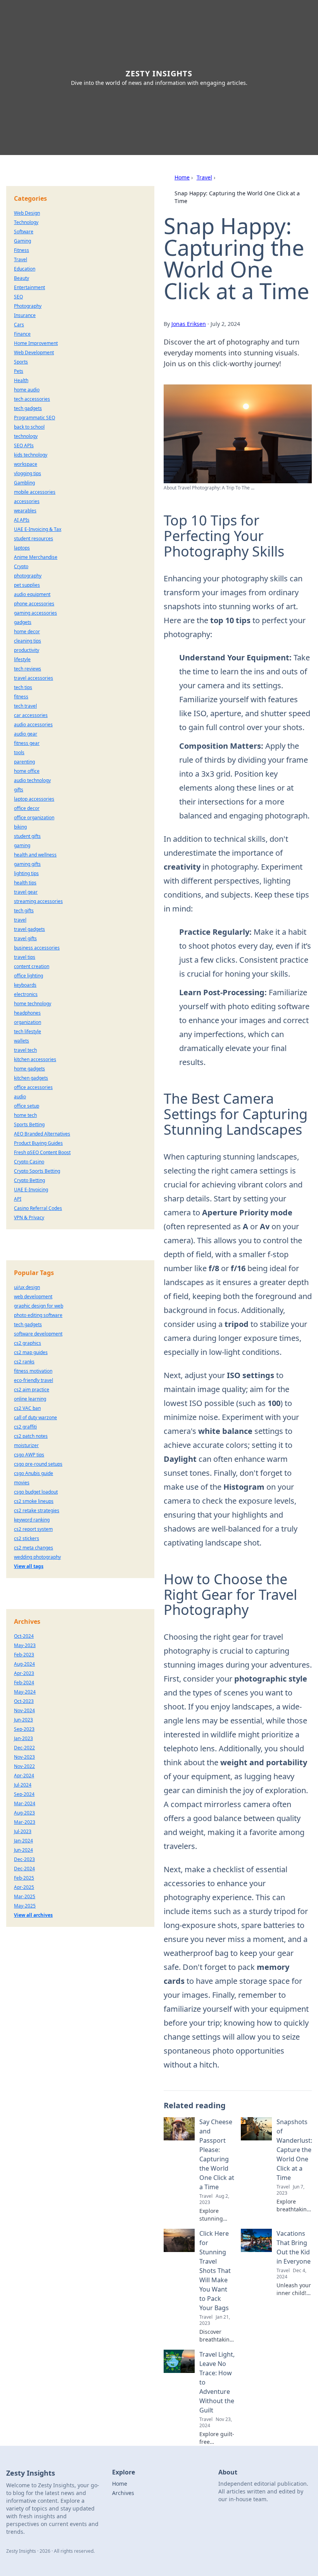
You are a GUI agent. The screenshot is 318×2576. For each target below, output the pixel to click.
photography (28, 576)
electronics (26, 994)
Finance (22, 334)
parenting (24, 762)
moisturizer (26, 1445)
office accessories (33, 1087)
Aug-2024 (24, 1664)
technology (26, 436)
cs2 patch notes (31, 1436)
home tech (25, 1115)
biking (20, 827)
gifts (19, 790)
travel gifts (25, 938)
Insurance (25, 315)
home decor (27, 632)
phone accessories (34, 604)
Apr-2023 (24, 1673)
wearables (25, 511)
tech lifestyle (28, 1031)
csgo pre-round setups (38, 1464)
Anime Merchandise (36, 557)
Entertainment (29, 287)
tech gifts (24, 911)
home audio (27, 390)
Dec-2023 (24, 1859)
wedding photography (37, 1557)
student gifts (27, 836)
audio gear (26, 734)
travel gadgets (29, 929)
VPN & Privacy (29, 1217)
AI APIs (22, 520)
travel (20, 920)
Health (21, 380)
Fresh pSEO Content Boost (42, 1152)
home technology (33, 1004)
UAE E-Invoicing (31, 1190)
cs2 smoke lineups (34, 1501)
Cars (19, 325)
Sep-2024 (24, 1794)
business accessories (37, 948)
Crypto (21, 566)
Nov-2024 (24, 1710)
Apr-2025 (24, 1887)
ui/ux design (27, 1287)
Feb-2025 (24, 1878)
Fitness (22, 250)
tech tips (23, 687)
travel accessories (34, 678)
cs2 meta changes (34, 1548)
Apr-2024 (24, 1776)
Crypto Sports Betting (37, 1171)
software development (38, 1334)
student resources (34, 538)
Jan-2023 (23, 1738)
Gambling (24, 483)
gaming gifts (27, 864)
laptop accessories (34, 799)
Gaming (22, 241)
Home (182, 177)
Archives (123, 2493)
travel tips (25, 957)
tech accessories (32, 399)
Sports (21, 362)
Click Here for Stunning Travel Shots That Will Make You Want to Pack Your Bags (215, 2271)
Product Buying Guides (38, 1143)
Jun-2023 (23, 1720)
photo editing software (38, 1315)
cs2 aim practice (32, 1390)
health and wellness (35, 855)
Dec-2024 (24, 1869)
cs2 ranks (24, 1362)
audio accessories (33, 725)
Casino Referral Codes (38, 1208)
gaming (22, 845)
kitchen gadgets (31, 1078)
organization (28, 1022)
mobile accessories (35, 492)
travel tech (25, 1050)
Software (24, 232)
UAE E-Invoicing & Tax (38, 529)
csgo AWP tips (29, 1455)
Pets (19, 371)
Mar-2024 (25, 1803)
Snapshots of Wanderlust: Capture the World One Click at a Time (294, 2150)
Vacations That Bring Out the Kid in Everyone (294, 2247)
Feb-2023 (24, 1655)
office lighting (29, 976)
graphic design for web (39, 1306)
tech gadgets (28, 408)
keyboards (25, 985)
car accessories (31, 715)
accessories (27, 501)
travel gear (26, 892)
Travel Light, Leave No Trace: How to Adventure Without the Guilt (217, 2382)
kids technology (31, 455)
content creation (32, 966)
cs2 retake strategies (37, 1510)
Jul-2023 (23, 1831)
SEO (18, 297)
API (18, 1199)
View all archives (33, 1915)
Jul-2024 (23, 1785)
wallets (22, 1041)
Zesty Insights (159, 73)
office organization (34, 818)
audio (20, 1097)
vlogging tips (28, 473)
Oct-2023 (24, 1701)
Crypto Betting (29, 1180)
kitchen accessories (35, 1059)
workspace (26, 464)
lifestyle (22, 659)
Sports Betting (29, 1124)
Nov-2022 (24, 1766)
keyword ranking (32, 1520)
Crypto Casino (29, 1162)
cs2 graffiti (25, 1427)
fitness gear (27, 743)
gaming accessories (35, 613)
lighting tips (26, 873)
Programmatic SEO (35, 418)
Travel (204, 177)
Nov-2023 (24, 1757)
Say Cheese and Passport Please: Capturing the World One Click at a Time (217, 2154)
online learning (30, 1399)
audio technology (32, 780)
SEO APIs (24, 445)
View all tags (29, 1566)
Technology (26, 222)
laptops (22, 548)
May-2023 (25, 1645)
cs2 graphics (28, 1343)
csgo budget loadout (36, 1492)
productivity (27, 650)
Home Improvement (36, 343)
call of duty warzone (35, 1417)
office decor (27, 808)
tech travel (25, 706)
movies (22, 1483)
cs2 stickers (27, 1538)
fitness (21, 697)
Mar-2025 (25, 1896)
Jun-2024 (23, 1850)
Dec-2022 (24, 1748)
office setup (27, 1106)
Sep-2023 (24, 1729)
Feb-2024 (24, 1683)
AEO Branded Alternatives (42, 1134)
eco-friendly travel (34, 1380)
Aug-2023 (24, 1813)
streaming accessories (38, 901)
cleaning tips (28, 641)
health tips (25, 883)
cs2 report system (33, 1529)
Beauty (22, 278)
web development (33, 1297)
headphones (27, 1013)
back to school (29, 427)
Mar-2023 (25, 1822)
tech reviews (28, 669)
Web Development (34, 352)
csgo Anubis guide (34, 1473)
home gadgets (29, 1069)
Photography (28, 306)
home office (27, 771)
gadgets (23, 622)
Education (25, 269)
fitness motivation (33, 1371)
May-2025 (25, 1906)
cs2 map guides (31, 1352)
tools (19, 752)
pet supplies (27, 585)
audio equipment (32, 594)
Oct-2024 (24, 1636)
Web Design (27, 213)
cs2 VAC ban (27, 1408)
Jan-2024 (23, 1841)
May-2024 (25, 1692)
